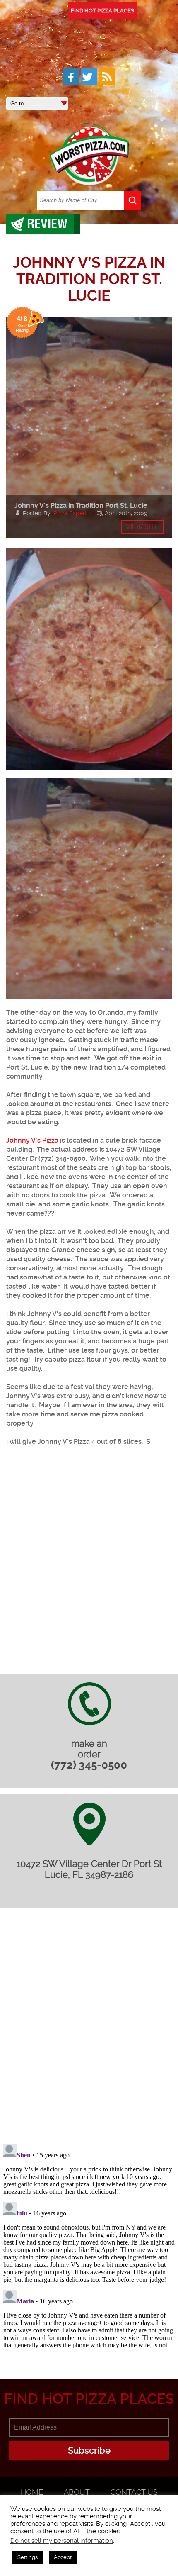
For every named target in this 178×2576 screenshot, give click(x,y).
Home (32, 2492)
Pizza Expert (70, 513)
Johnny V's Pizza (32, 1140)
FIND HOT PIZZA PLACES (102, 11)
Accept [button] (63, 2557)
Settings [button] (28, 2557)
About (77, 2492)
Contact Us (134, 2492)
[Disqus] (89, 2031)
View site (142, 527)
